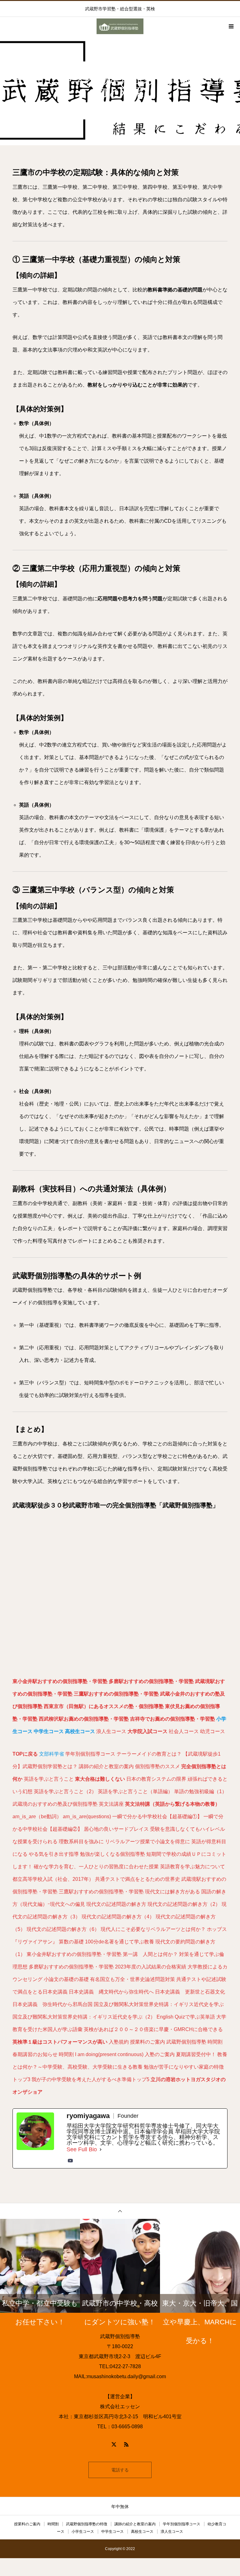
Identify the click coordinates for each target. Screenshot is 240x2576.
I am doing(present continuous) (109, 2054)
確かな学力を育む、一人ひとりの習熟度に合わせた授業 (96, 1867)
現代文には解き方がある (172, 1892)
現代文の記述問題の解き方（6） (63, 1929)
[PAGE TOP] (120, 2211)
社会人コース (184, 1731)
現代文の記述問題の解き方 (116, 1904)
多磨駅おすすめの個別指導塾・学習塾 (151, 1681)
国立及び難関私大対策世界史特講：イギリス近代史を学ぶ (159, 2004)
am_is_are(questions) (87, 1817)
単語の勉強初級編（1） (200, 1791)
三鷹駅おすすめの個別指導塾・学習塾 (116, 1694)
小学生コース (83, 2532)
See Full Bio (82, 2149)
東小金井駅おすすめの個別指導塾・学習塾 (60, 1681)
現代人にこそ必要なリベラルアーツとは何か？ (153, 1929)
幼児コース (212, 1731)
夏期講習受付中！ (196, 2054)
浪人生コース (111, 1731)
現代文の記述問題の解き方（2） (184, 1904)
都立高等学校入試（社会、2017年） (53, 1879)
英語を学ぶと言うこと (49, 1779)
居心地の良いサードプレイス (116, 1829)
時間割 (215, 2042)
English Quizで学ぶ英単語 (186, 2017)
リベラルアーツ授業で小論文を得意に (147, 1842)
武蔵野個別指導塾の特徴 (87, 2524)
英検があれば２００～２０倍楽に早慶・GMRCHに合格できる (153, 2029)
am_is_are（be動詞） (37, 1817)
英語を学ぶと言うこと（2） (65, 1791)
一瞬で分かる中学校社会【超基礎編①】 (157, 1817)
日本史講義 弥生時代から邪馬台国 (52, 2004)
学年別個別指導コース (90, 1754)
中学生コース (112, 2532)
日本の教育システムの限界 (156, 1779)
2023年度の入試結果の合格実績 (151, 1967)
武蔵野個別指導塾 (186, 2042)
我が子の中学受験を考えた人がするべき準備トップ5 (90, 2079)
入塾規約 (119, 2042)
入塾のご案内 (160, 2054)
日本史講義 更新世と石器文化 (190, 1992)
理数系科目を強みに (81, 1842)
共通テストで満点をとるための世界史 (137, 1879)
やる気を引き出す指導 (54, 1854)
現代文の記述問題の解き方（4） (118, 1917)
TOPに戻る (25, 1754)
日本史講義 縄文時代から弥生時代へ (111, 1992)
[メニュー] (231, 26)
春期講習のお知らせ (35, 2054)
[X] (114, 2444)
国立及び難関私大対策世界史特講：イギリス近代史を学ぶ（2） (84, 2017)
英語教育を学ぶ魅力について (192, 1867)
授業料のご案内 (147, 2042)
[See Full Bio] (101, 2149)
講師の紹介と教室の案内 (106, 1766)
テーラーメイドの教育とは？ (149, 1754)
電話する (120, 2470)
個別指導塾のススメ (157, 1766)
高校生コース (142, 2532)
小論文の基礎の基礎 (66, 1979)
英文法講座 (111, 1804)
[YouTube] (70, 2161)
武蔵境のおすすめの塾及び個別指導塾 (55, 1804)
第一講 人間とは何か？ (150, 1954)
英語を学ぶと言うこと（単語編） (135, 1791)
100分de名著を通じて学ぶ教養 (120, 1942)
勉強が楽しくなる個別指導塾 (112, 1854)
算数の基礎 (71, 1942)
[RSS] (126, 2444)
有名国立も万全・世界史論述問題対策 (132, 1979)
